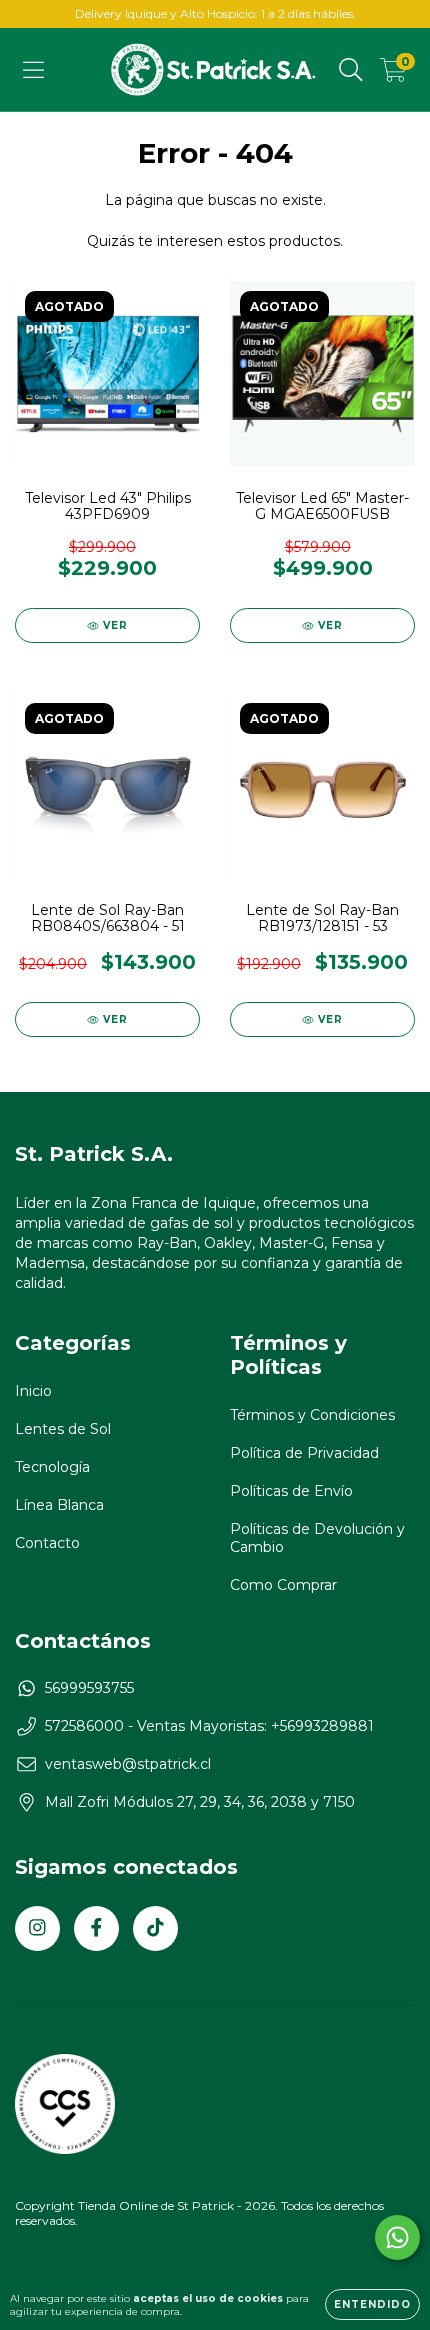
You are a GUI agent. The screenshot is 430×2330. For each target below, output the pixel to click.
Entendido (372, 2304)
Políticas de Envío (291, 1491)
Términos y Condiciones (312, 1415)
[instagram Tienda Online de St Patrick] (37, 1928)
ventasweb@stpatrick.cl (128, 1764)
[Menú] (33, 70)
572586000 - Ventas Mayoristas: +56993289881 (209, 1726)
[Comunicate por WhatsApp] (397, 2237)
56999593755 (89, 1688)
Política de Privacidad (304, 1453)
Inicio (33, 1391)
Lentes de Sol (63, 1429)
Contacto (47, 1543)
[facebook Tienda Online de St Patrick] (96, 1928)
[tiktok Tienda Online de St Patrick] (155, 1928)
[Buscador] (351, 70)
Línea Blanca (59, 1505)
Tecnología (52, 1467)
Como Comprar (283, 1585)
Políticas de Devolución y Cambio (317, 1538)
